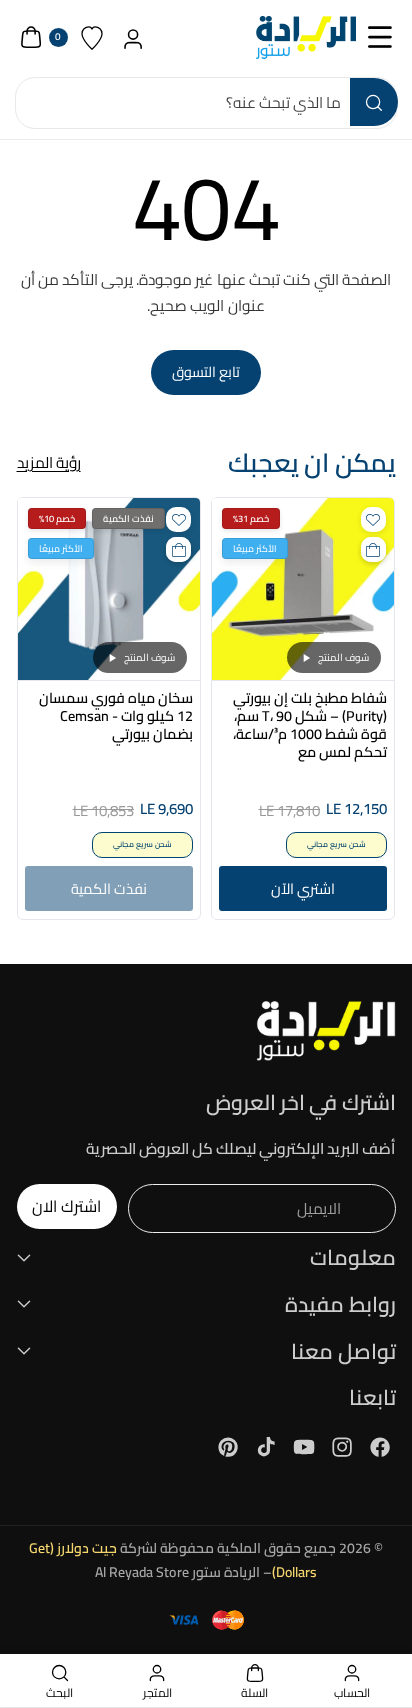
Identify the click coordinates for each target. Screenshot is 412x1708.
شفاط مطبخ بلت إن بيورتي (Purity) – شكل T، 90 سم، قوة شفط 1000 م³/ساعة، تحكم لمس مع (310, 726)
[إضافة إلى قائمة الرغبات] (373, 519)
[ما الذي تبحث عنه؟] (374, 102)
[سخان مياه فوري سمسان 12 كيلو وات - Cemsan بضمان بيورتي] (109, 589)
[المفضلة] (92, 37)
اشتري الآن (303, 888)
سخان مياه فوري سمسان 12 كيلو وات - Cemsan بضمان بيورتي (116, 717)
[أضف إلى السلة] (373, 549)
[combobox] (206, 103)
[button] (380, 37)
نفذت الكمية (109, 888)
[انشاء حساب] (133, 37)
